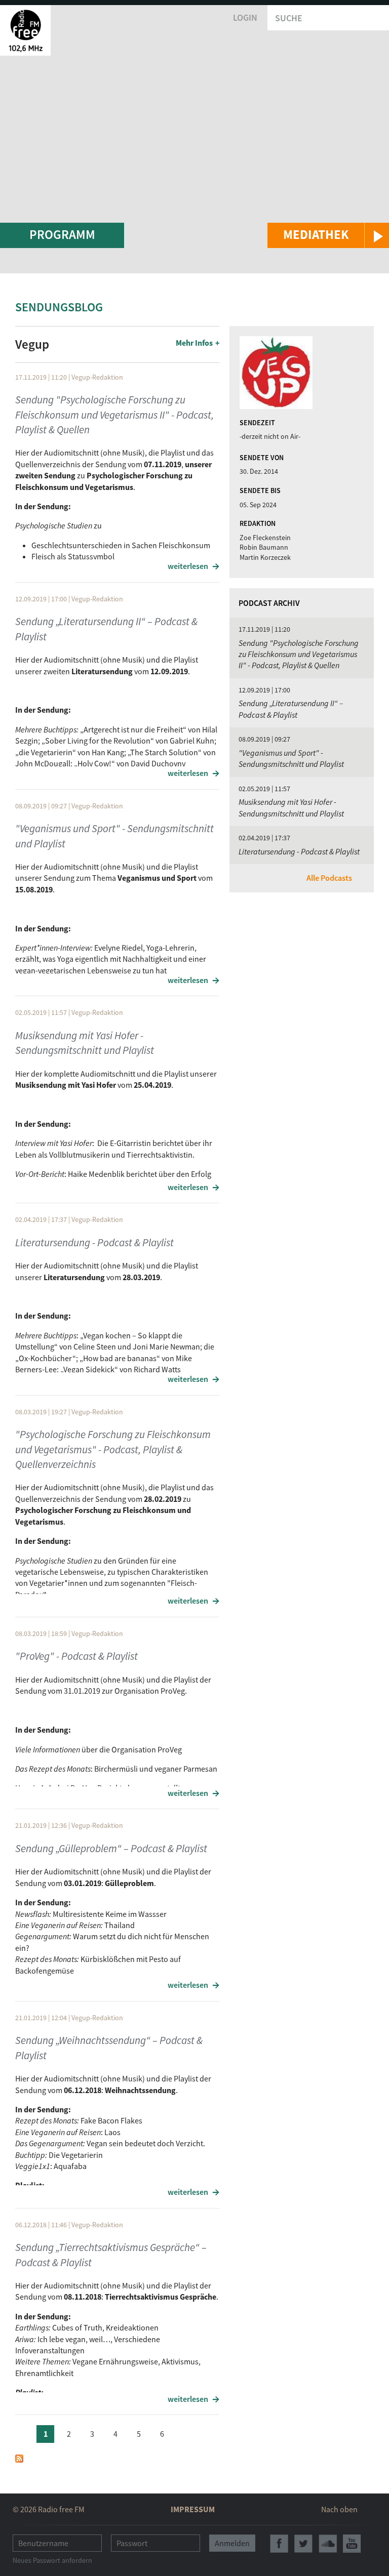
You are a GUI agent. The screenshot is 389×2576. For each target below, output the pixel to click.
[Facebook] (279, 2544)
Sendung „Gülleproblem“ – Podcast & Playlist (111, 1848)
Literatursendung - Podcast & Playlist (94, 1242)
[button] (328, 235)
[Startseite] (25, 30)
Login (245, 17)
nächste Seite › (185, 2432)
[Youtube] (352, 2544)
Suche (289, 18)
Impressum (193, 2509)
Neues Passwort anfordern (52, 2560)
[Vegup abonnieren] (19, 2458)
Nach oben (339, 2509)
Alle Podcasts (329, 878)
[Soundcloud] (328, 2544)
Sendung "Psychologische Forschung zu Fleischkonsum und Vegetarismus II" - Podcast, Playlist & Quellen (114, 415)
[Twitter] (303, 2544)
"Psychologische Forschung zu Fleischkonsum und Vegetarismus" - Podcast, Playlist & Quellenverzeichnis (113, 1449)
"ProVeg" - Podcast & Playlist (76, 1656)
